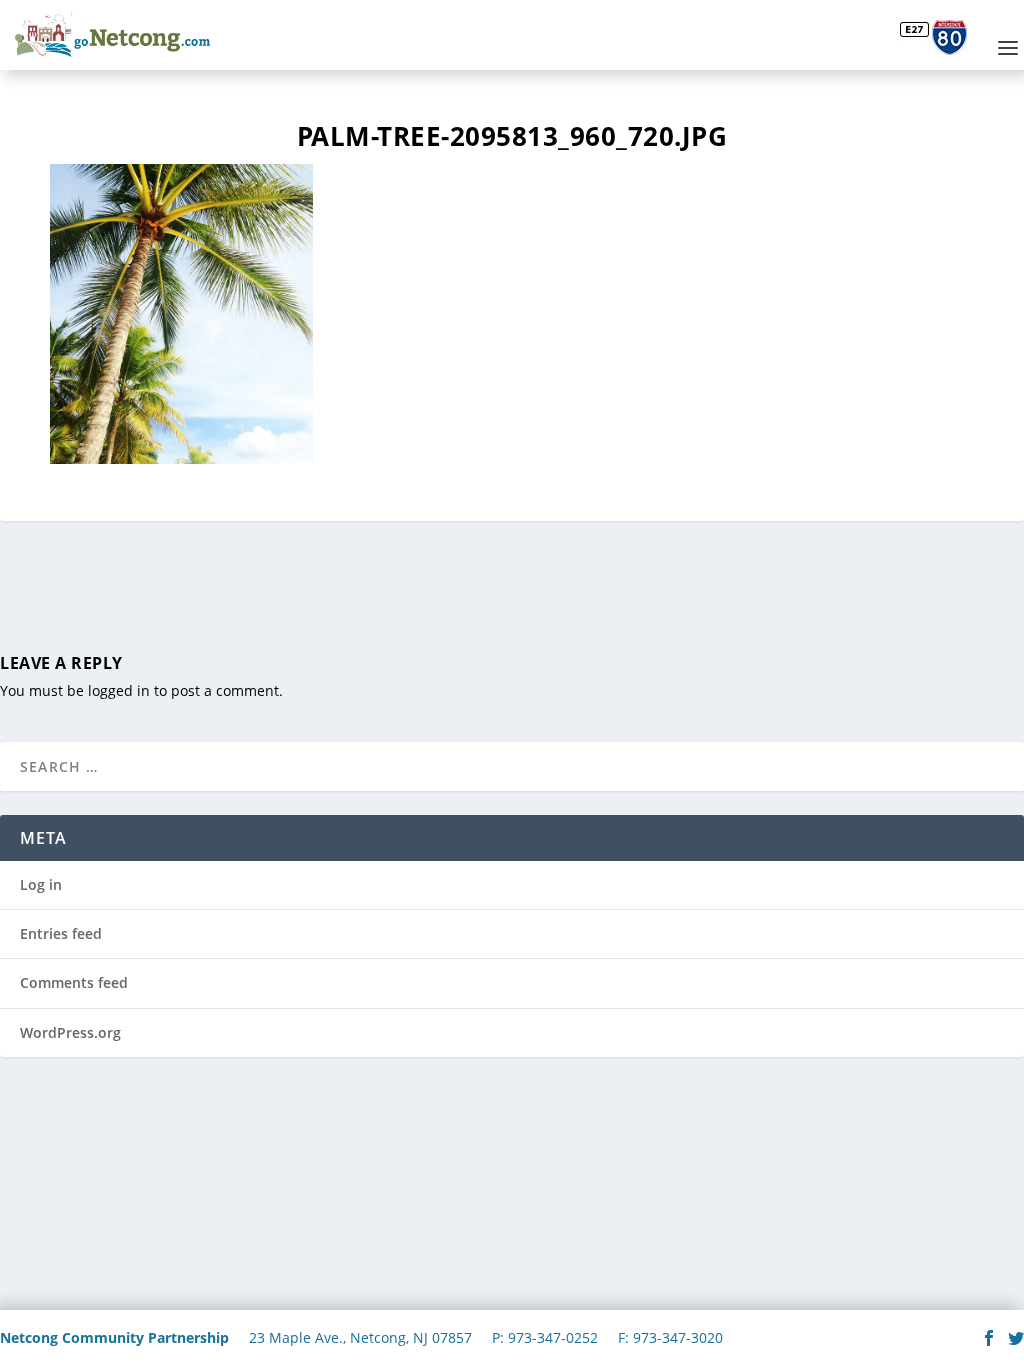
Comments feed (74, 982)
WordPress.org (70, 1032)
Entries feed (61, 933)
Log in (41, 884)
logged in (119, 690)
